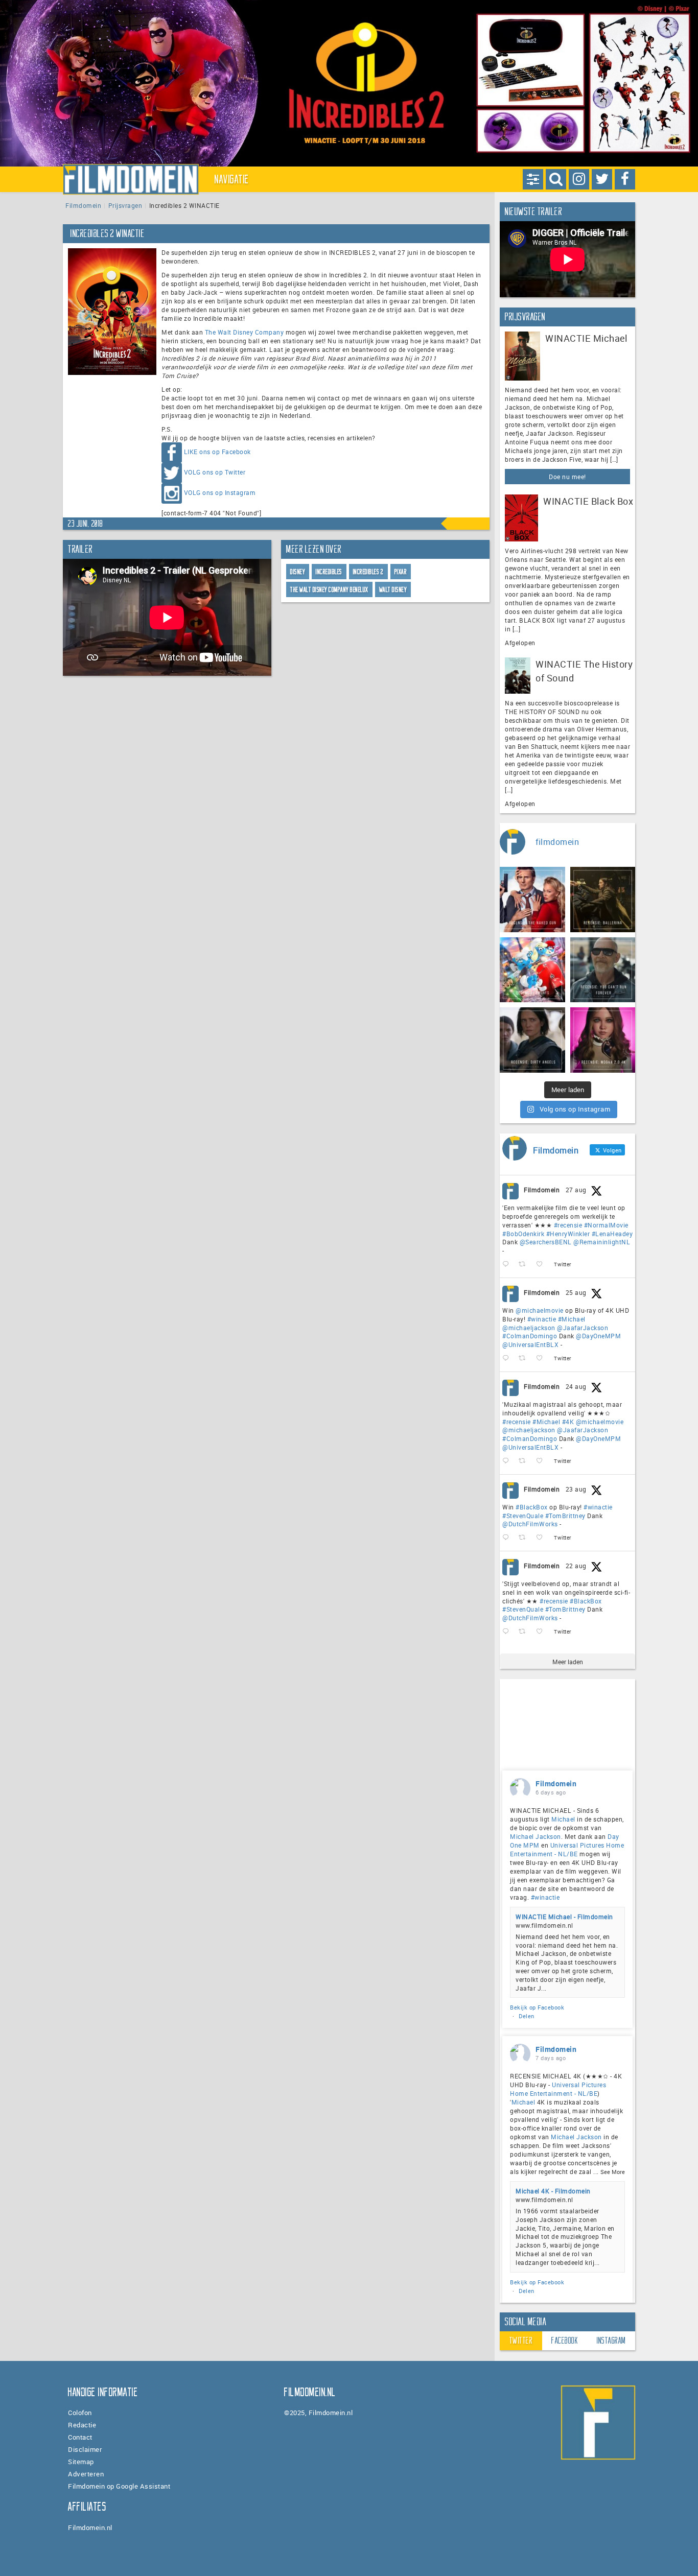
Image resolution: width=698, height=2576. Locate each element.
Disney (298, 572)
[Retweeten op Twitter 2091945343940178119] (525, 1461)
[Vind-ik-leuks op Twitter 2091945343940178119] (542, 1461)
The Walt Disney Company (245, 332)
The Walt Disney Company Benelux (329, 590)
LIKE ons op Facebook (217, 452)
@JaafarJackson (583, 1328)
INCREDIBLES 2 (368, 572)
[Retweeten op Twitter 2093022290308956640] (525, 1265)
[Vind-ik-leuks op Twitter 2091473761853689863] (542, 1538)
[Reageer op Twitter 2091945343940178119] (508, 1461)
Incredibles (329, 572)
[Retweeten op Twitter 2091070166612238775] (525, 1632)
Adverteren (86, 2474)
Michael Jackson (536, 1836)
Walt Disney (393, 590)
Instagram (611, 2341)
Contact (80, 2437)
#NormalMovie (606, 1225)
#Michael (572, 1319)
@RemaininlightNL (602, 1242)
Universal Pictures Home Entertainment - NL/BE (567, 1849)
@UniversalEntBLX (530, 1344)
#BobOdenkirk (523, 1234)
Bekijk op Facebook (537, 2007)
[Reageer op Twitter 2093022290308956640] (508, 1265)
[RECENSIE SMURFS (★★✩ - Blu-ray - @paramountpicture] (532, 970)
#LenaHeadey (612, 1234)
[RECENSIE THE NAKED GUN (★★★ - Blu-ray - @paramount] (532, 900)
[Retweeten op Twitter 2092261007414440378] (525, 1358)
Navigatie (232, 179)
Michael (563, 1819)
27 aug (576, 1190)
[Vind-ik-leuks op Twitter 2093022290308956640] (542, 1265)
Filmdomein (83, 205)
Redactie (82, 2425)
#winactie (542, 1319)
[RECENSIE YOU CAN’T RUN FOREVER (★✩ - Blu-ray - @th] (603, 970)
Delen (527, 2016)
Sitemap (81, 2462)
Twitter (521, 2341)
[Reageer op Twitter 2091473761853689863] (508, 1538)
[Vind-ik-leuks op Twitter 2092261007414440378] (542, 1358)
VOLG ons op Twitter (215, 472)
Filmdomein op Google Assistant (119, 2486)
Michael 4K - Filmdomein (553, 2191)
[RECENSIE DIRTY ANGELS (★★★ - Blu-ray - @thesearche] (532, 1040)
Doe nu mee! (567, 477)
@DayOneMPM (598, 1336)
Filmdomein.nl (90, 2527)
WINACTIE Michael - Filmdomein (564, 1917)
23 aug (576, 1489)
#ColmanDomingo (530, 1336)
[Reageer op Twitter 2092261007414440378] (508, 1358)
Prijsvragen (125, 205)
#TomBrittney (565, 1516)
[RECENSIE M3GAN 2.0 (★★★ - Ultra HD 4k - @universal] (603, 1040)
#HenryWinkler (568, 1234)
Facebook (565, 2341)
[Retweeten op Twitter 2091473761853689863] (525, 1538)
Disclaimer (85, 2449)
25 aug (576, 1292)
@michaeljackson (529, 1328)
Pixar (401, 572)
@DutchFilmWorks (530, 1524)
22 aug (576, 1566)
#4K (568, 1422)
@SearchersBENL (546, 1242)
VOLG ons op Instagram (220, 492)
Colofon (80, 2413)
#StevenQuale (523, 1516)
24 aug (576, 1386)
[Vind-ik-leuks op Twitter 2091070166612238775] (542, 1632)
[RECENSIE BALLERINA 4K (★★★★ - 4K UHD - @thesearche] (603, 900)
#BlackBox (532, 1507)
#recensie (568, 1225)
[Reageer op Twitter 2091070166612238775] (508, 1632)
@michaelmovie (540, 1310)
